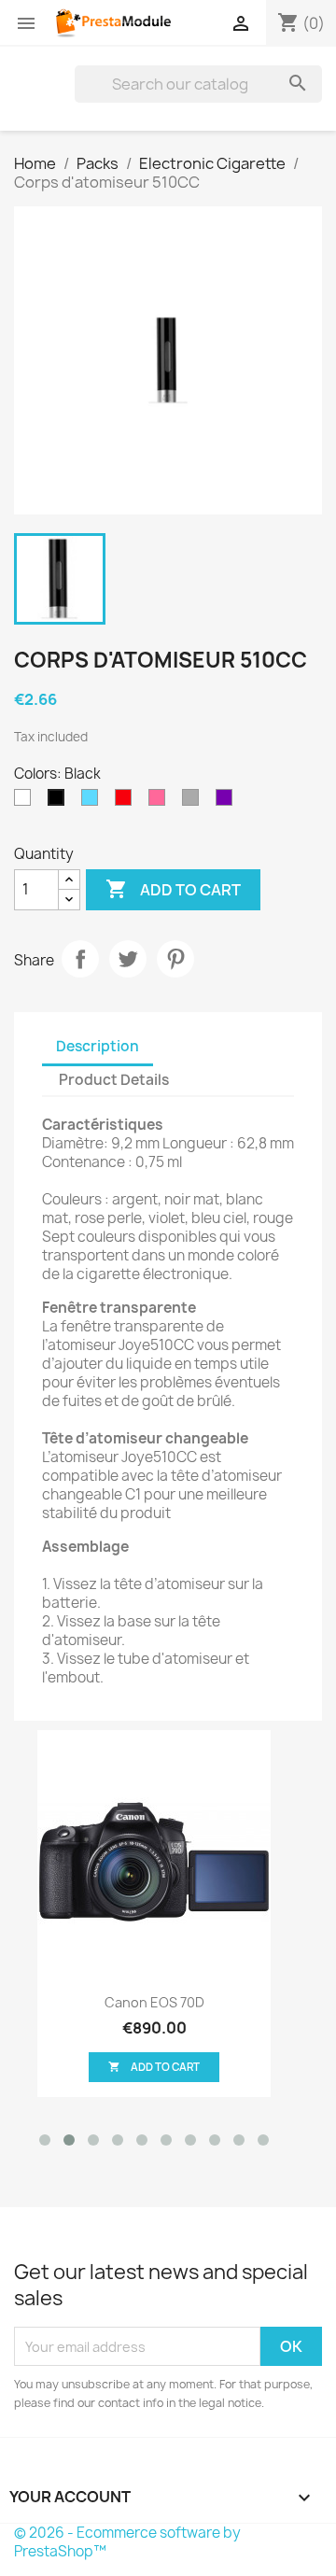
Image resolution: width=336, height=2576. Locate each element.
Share (80, 959)
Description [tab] (98, 1046)
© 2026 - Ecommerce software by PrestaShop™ (127, 2542)
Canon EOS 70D (154, 2002)
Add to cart (173, 889)
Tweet (128, 959)
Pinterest (175, 959)
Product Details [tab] (114, 1080)
